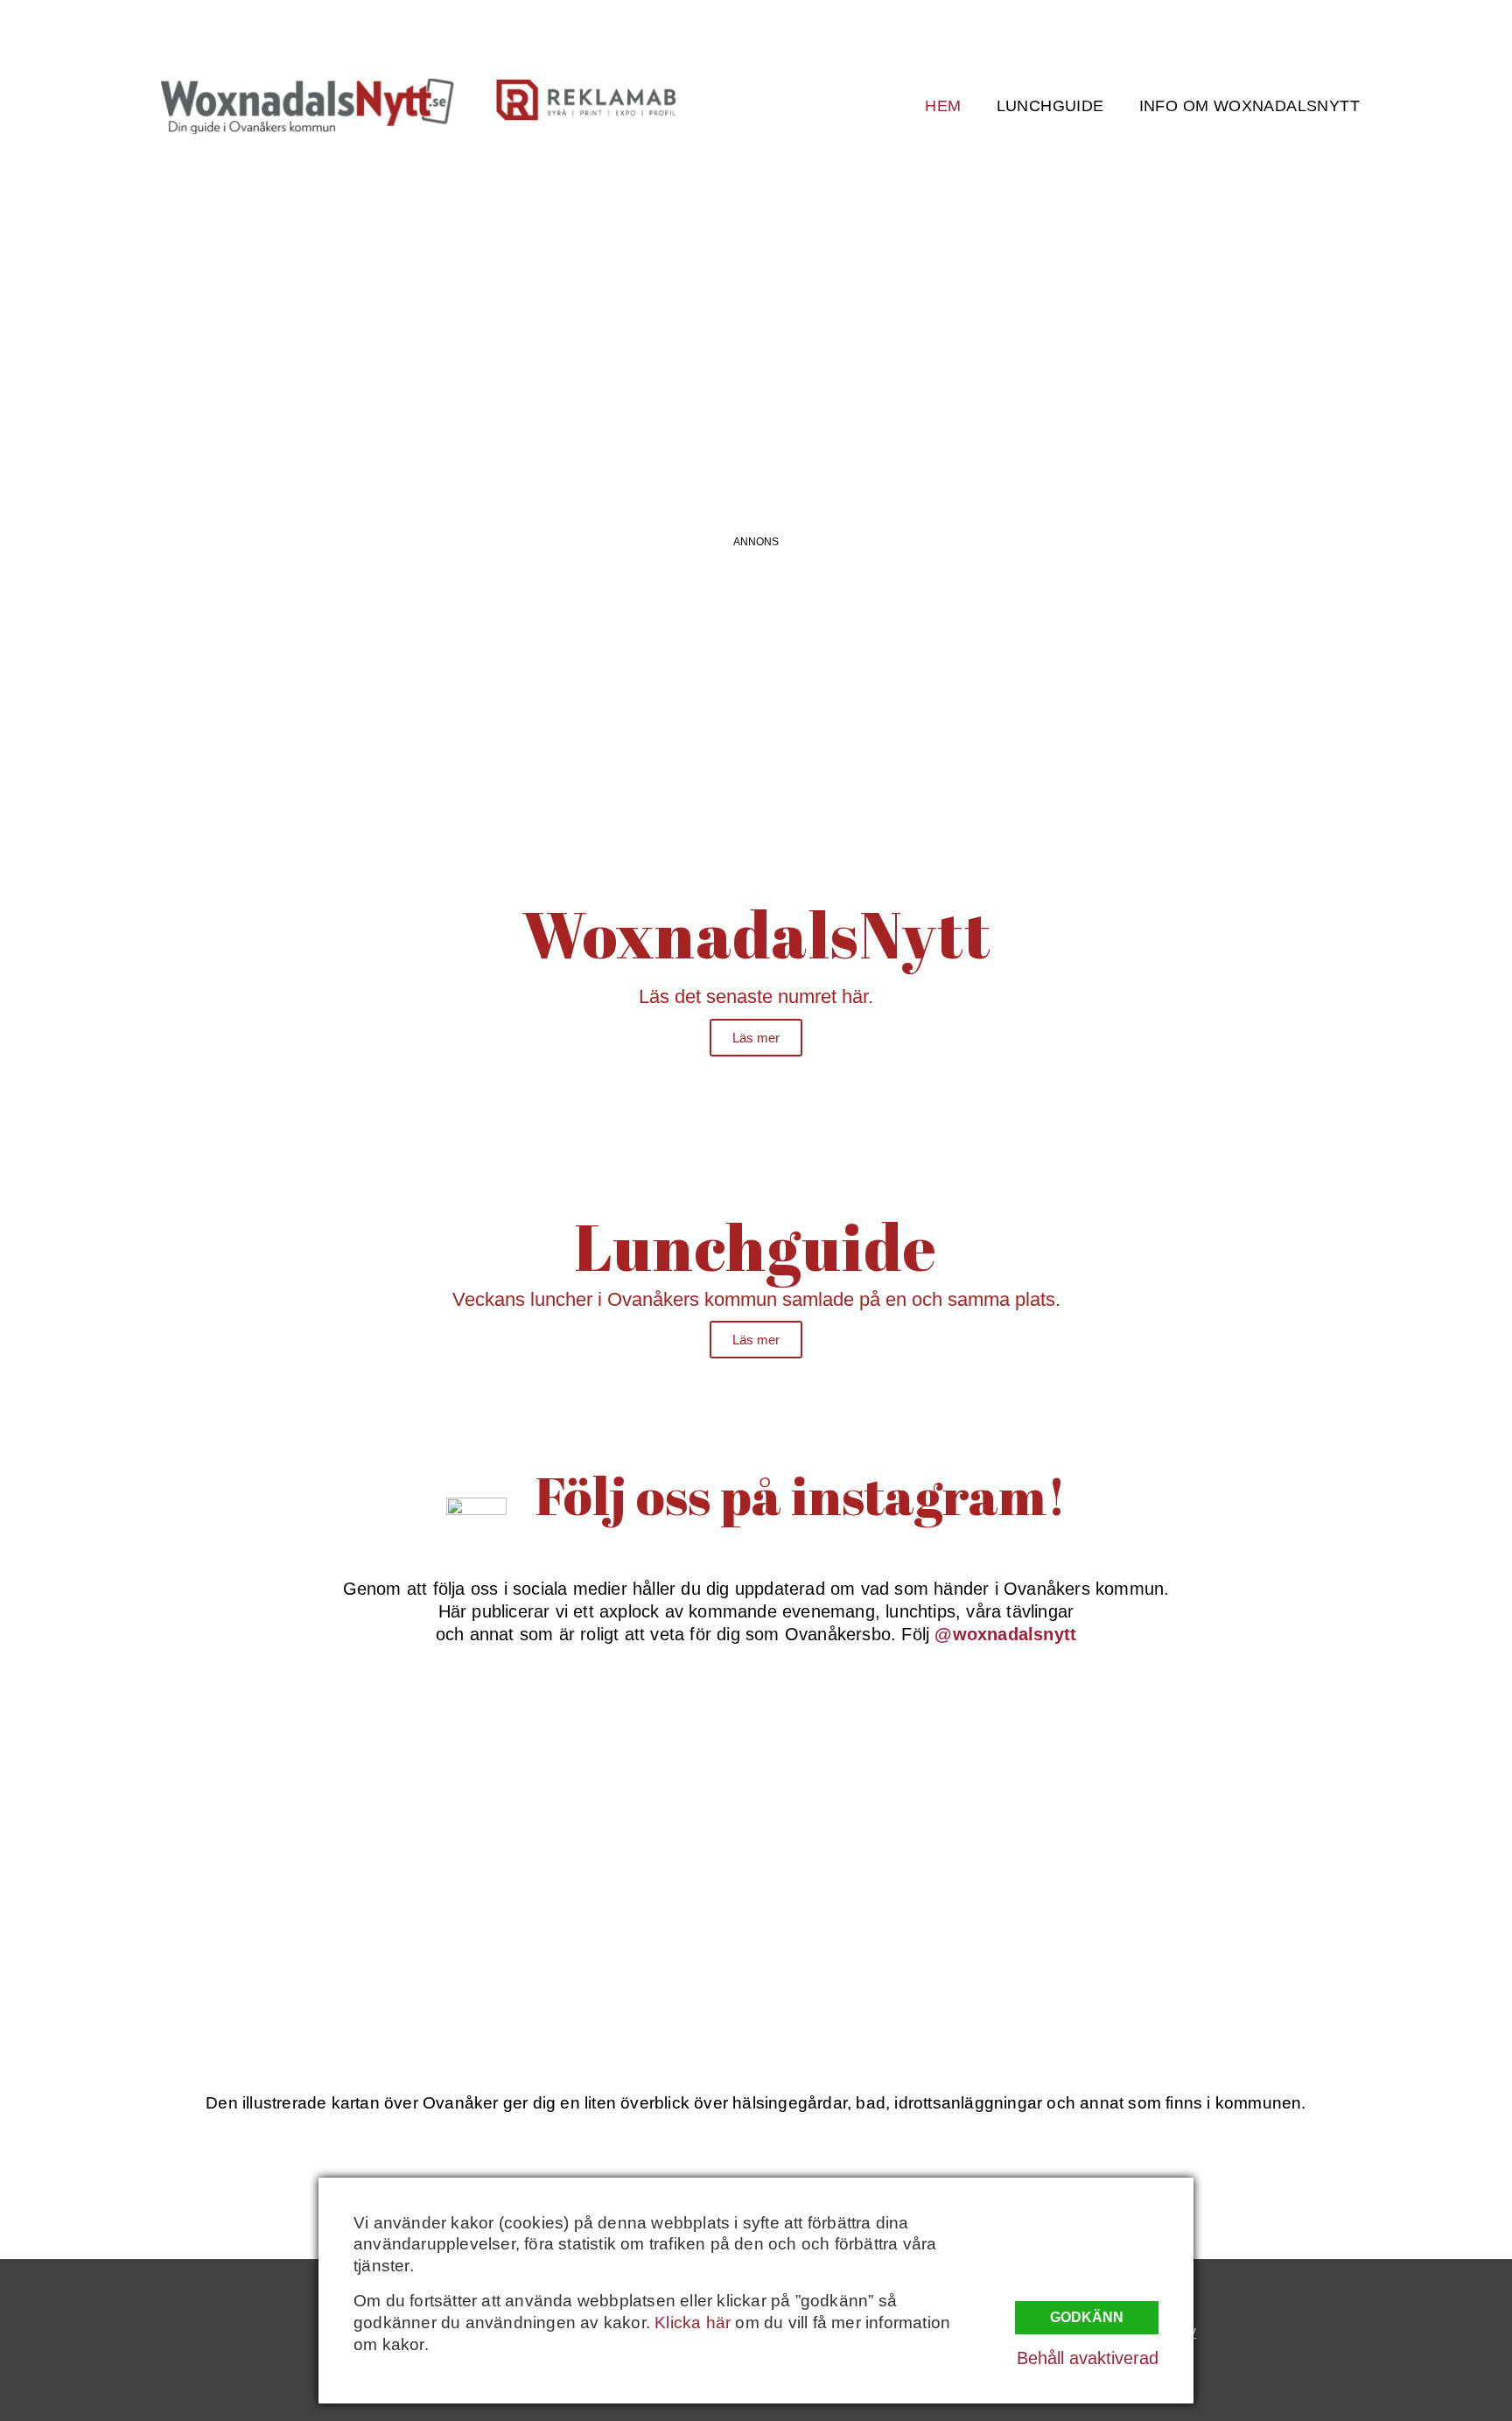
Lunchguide (1050, 106)
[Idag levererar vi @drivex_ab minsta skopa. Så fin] (1160, 1924)
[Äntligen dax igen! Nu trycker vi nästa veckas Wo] (891, 1769)
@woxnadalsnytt (1005, 1634)
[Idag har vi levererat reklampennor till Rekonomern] (622, 1769)
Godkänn (1087, 2317)
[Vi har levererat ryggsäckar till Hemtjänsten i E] (1160, 1769)
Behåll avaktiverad (1088, 2358)
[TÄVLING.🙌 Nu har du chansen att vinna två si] (353, 1769)
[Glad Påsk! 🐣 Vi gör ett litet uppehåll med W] (353, 1924)
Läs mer (756, 1038)
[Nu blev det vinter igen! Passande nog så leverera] (622, 1924)
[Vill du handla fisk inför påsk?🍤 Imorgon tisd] (891, 1924)
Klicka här (693, 2323)
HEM (943, 106)
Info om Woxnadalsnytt (1249, 106)
